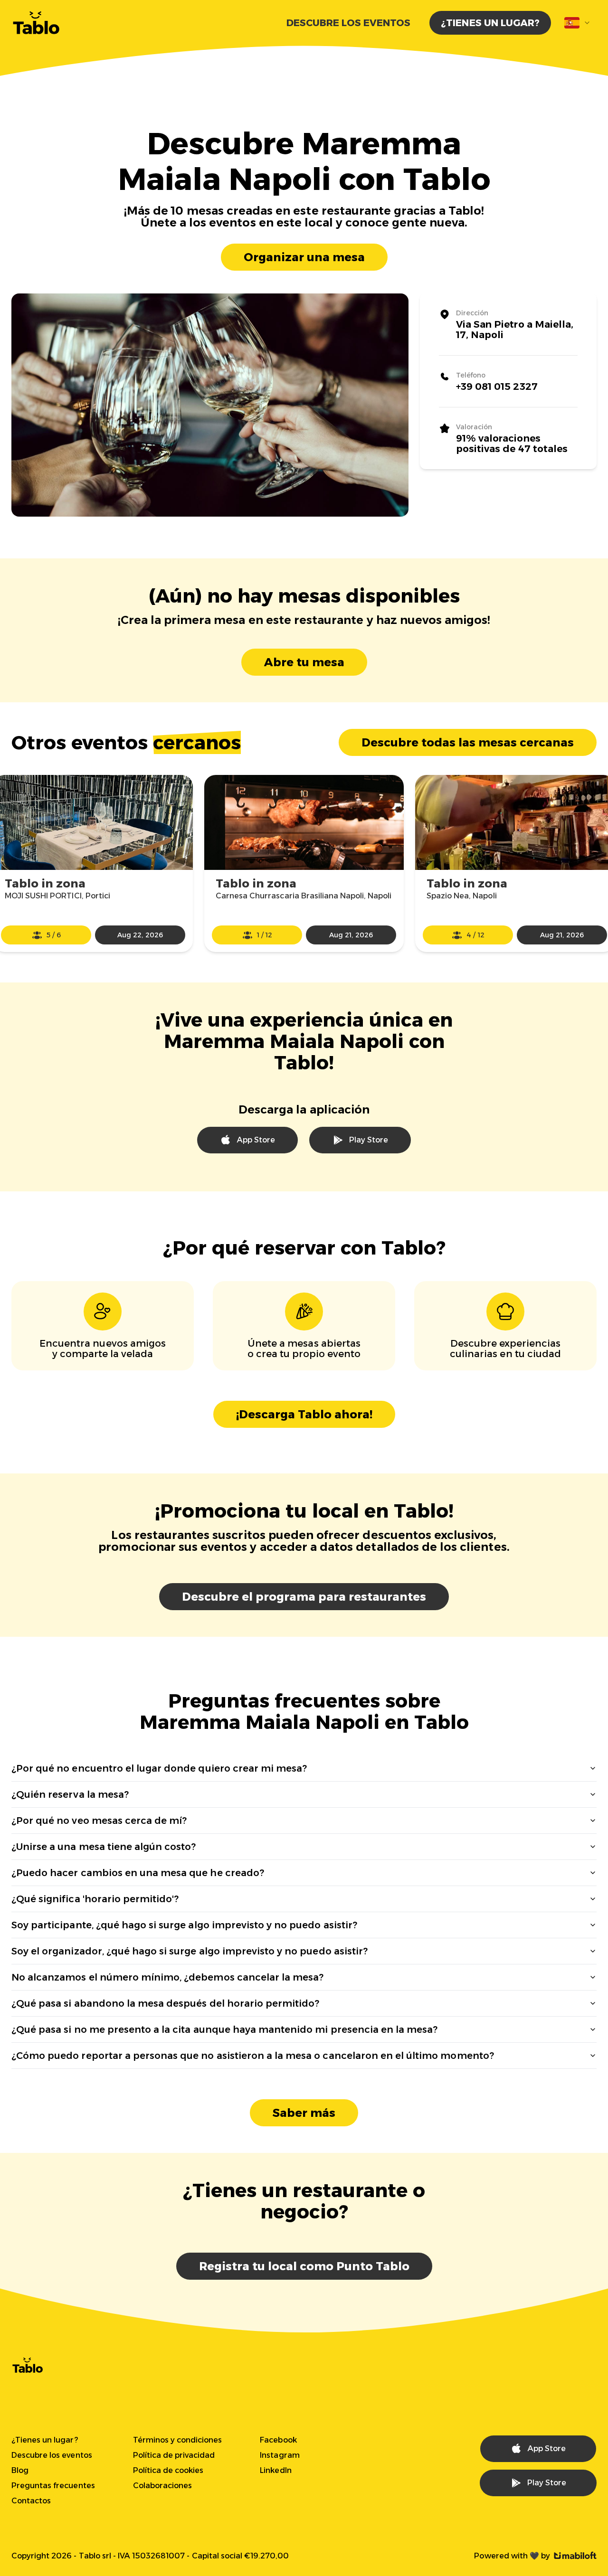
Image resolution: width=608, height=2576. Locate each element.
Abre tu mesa (304, 662)
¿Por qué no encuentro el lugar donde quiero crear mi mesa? (159, 1768)
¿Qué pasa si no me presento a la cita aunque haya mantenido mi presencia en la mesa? (224, 2029)
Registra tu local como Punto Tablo (304, 2266)
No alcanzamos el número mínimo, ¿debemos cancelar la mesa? (167, 1977)
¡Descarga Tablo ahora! (304, 1414)
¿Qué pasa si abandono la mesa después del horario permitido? (165, 2003)
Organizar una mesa (304, 257)
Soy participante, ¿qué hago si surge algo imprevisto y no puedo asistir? (184, 1925)
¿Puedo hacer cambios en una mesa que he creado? (138, 1873)
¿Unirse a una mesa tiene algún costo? (104, 1847)
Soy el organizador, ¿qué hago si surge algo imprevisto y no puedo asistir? (190, 1951)
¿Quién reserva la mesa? (70, 1794)
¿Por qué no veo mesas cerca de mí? (99, 1821)
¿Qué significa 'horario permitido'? (95, 1899)
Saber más (304, 2113)
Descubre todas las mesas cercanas (468, 742)
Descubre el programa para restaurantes (304, 1597)
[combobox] (578, 23)
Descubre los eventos (349, 23)
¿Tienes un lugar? (490, 23)
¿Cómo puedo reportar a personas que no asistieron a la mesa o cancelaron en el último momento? (253, 2056)
